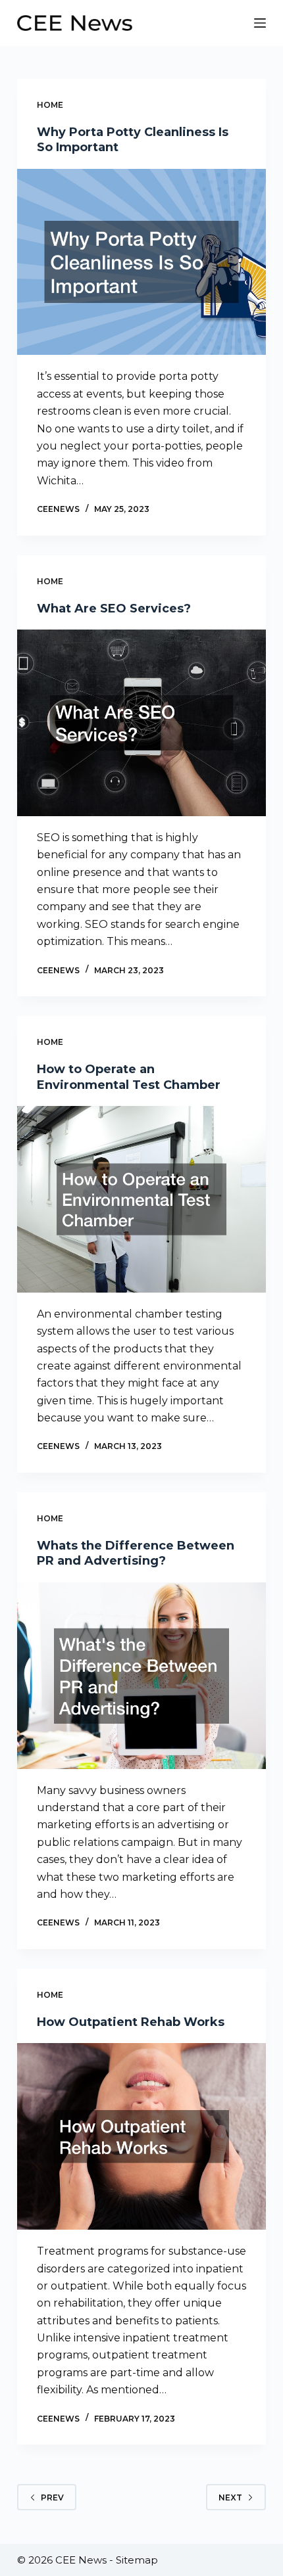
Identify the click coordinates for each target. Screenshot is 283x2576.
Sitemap (137, 2560)
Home (50, 105)
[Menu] (260, 23)
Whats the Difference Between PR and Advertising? (136, 1553)
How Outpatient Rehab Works (131, 2022)
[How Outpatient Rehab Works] (141, 2136)
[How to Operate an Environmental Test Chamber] (141, 1199)
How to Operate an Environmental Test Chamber (129, 1077)
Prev (52, 2497)
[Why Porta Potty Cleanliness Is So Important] (141, 262)
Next (230, 2497)
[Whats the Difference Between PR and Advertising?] (141, 1676)
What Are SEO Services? (114, 609)
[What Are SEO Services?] (141, 723)
